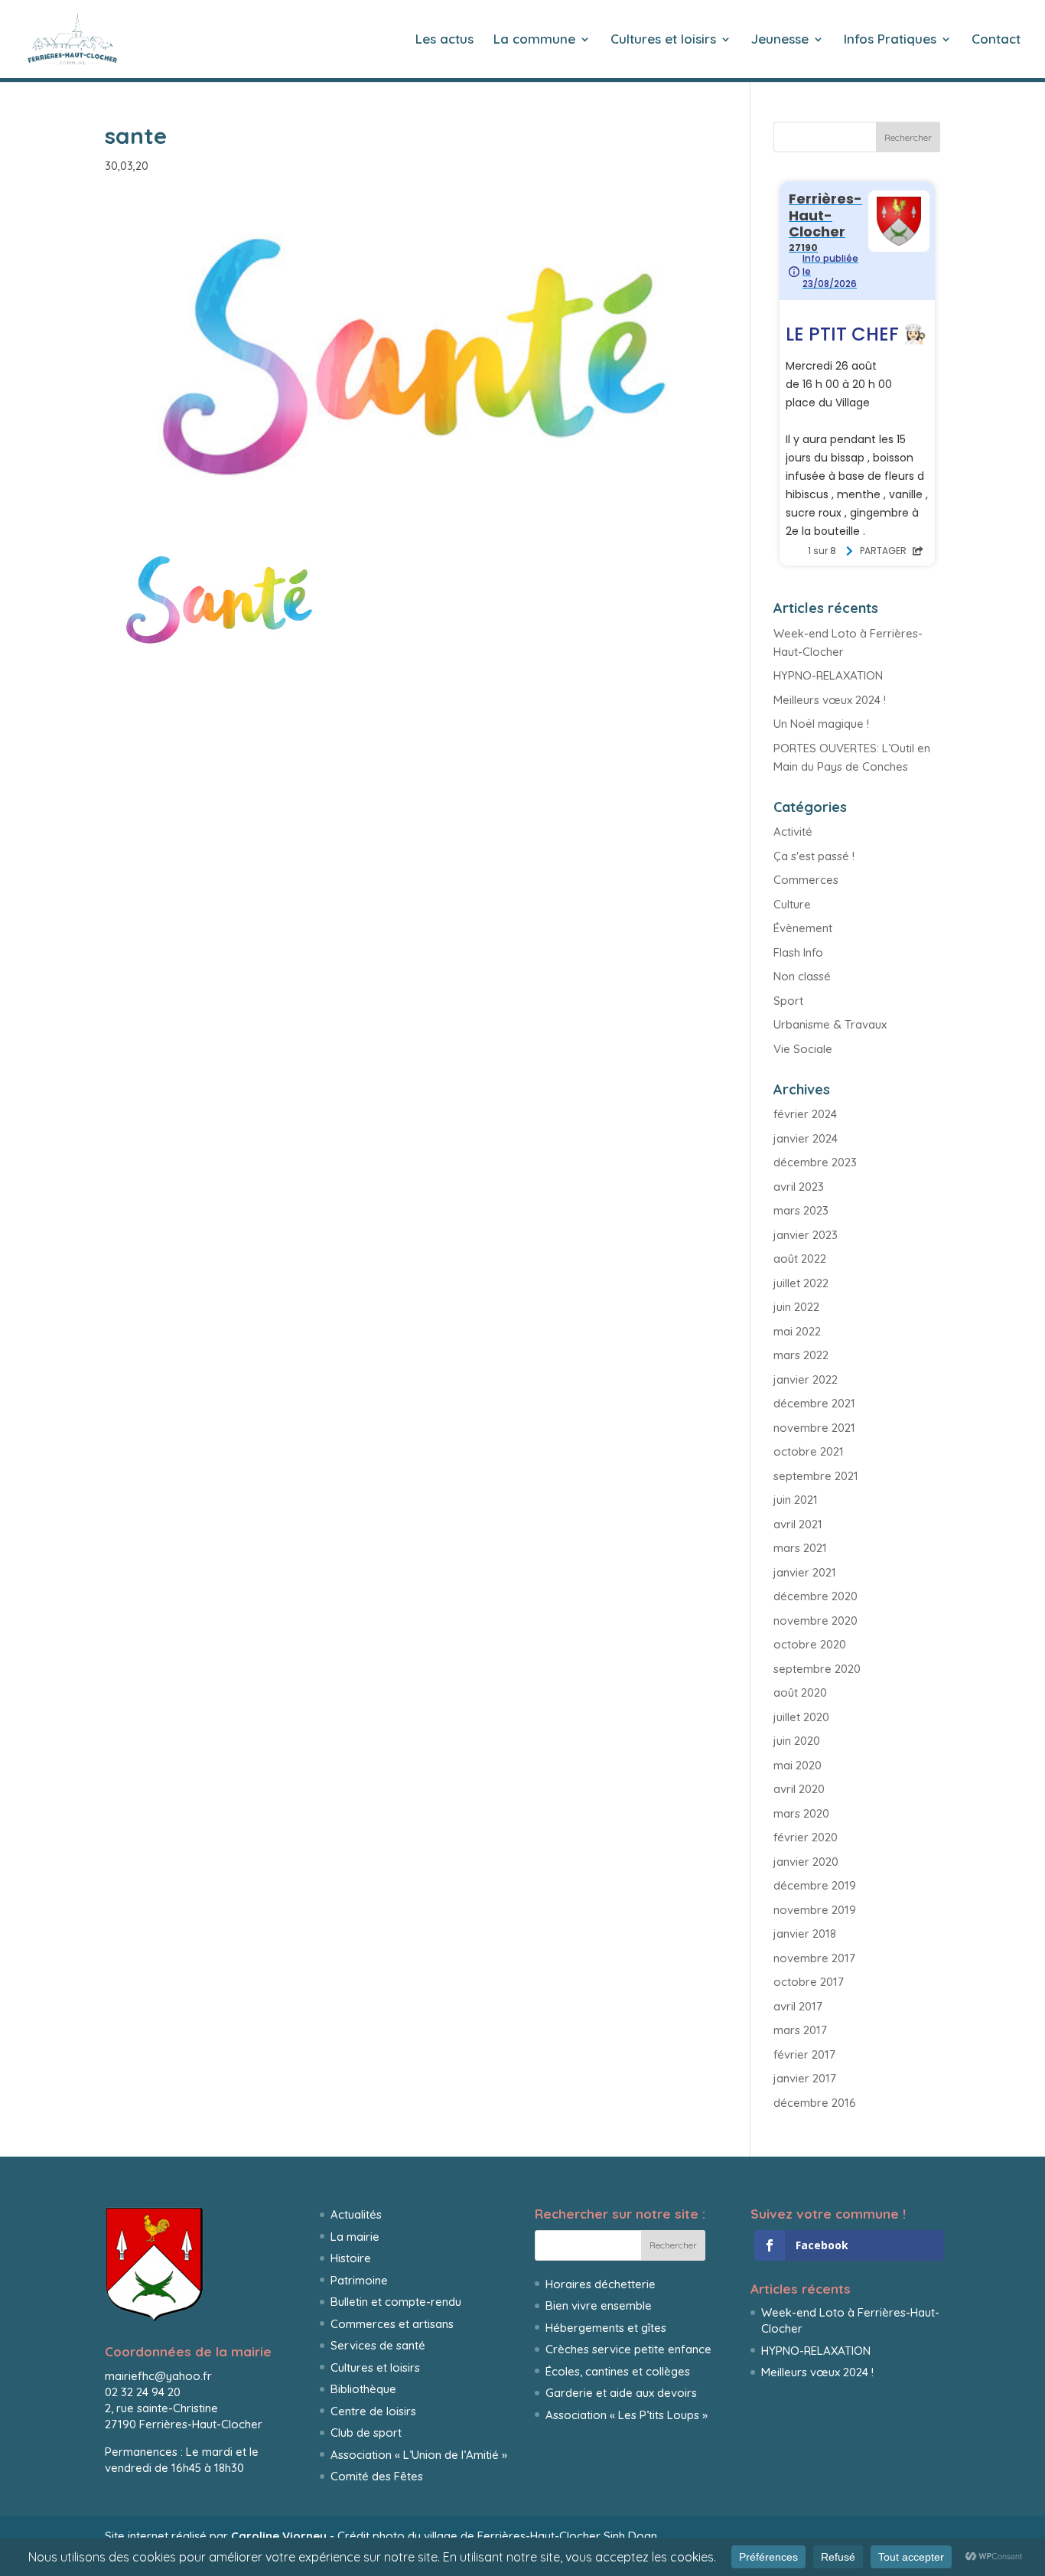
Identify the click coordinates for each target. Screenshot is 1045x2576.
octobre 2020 (810, 1644)
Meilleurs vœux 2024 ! (830, 700)
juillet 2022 (801, 1283)
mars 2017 (800, 2030)
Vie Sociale (803, 1049)
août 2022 (800, 1259)
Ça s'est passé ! (814, 856)
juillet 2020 (801, 1717)
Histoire (351, 2258)
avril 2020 (799, 1789)
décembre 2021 (814, 1403)
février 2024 (805, 1114)
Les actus (444, 40)
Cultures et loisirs (663, 40)
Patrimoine (359, 2280)
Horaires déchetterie (601, 2284)
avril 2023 (799, 1187)
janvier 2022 (806, 1379)
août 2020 (800, 1692)
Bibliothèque (363, 2389)
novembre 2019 (815, 1910)
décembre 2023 (815, 1162)
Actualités (356, 2214)
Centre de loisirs (373, 2411)
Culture (792, 904)
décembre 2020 (815, 1596)
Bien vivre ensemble (599, 2305)
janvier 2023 (806, 1235)
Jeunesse (780, 40)
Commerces (806, 880)
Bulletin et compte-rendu (396, 2302)
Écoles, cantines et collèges (618, 2371)
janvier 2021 (805, 1572)
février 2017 (804, 2054)
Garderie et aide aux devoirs (621, 2393)
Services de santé (378, 2345)
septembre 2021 (816, 1476)
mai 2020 (798, 1765)
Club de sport (366, 2433)
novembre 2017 (814, 1958)
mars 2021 (800, 1548)
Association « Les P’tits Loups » (627, 2415)
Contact (996, 40)
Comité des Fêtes (377, 2476)
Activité (793, 831)
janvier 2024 (806, 1138)
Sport (788, 1001)
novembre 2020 (815, 1621)
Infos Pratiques (890, 40)
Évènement (803, 928)
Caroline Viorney (279, 2536)
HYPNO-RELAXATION (828, 675)
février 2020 (806, 1837)
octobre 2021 (809, 1451)
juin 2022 (796, 1307)
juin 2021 (796, 1500)
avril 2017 (798, 2006)
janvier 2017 (805, 2078)
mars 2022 (801, 1355)
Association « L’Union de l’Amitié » (419, 2455)
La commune (534, 40)
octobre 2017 (809, 1982)
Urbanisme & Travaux (830, 1024)
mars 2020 (801, 1813)
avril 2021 (798, 1524)
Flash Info (798, 952)
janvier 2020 (806, 1862)
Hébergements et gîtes (606, 2328)
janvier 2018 (805, 1934)
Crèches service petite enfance (628, 2349)
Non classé (802, 976)
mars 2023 (801, 1210)
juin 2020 (797, 1741)
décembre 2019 (815, 1885)
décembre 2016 (815, 2103)
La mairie (355, 2237)
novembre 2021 (814, 1428)
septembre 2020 (817, 1669)
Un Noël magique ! (821, 724)
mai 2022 (797, 1331)
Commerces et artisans (392, 2324)
